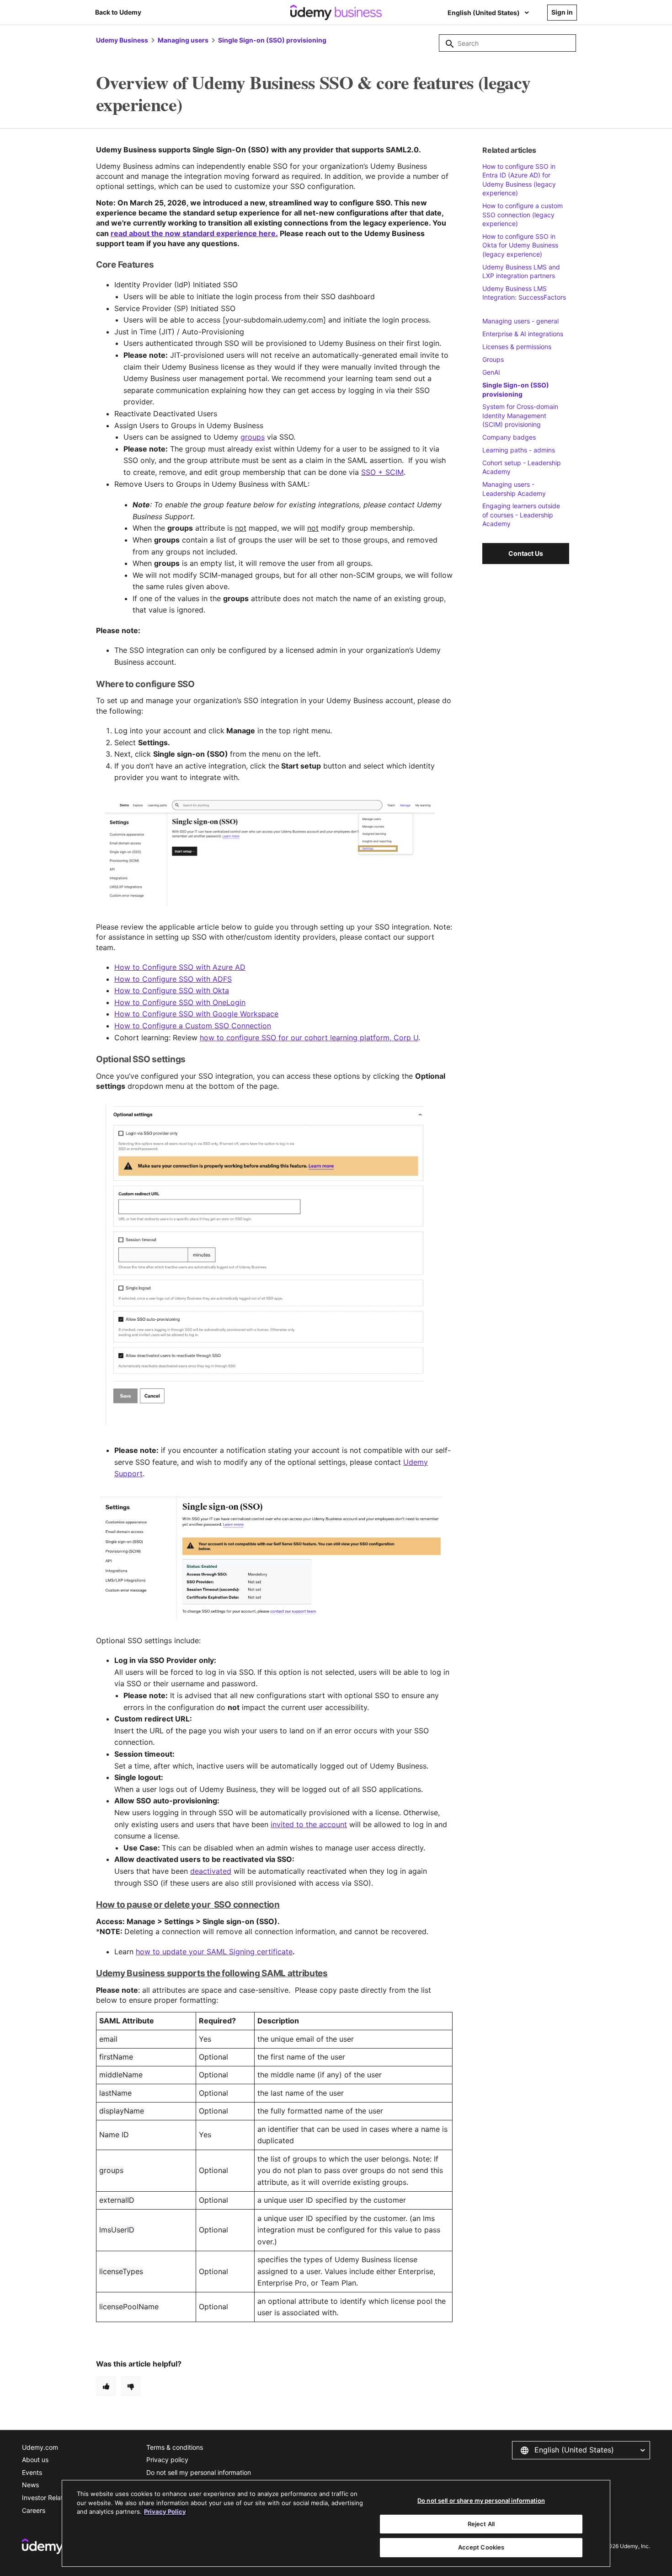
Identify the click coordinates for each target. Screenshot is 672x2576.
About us (35, 2460)
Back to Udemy (118, 12)
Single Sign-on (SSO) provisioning (272, 40)
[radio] (106, 2386)
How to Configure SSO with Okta (172, 990)
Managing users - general (520, 321)
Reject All (481, 2524)
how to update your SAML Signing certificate (214, 1952)
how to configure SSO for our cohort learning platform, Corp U (309, 1038)
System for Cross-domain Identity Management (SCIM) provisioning (520, 415)
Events (32, 2472)
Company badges (509, 437)
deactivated (211, 1871)
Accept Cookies (481, 2547)
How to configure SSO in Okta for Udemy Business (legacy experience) (520, 245)
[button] (581, 2450)
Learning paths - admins (519, 450)
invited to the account (309, 1824)
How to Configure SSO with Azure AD (180, 967)
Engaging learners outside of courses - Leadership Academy (521, 515)
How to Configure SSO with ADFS (173, 979)
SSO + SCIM (382, 472)
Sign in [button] (562, 12)
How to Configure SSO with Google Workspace (196, 1014)
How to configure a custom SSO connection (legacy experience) (523, 215)
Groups (493, 359)
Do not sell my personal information (199, 2472)
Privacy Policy (165, 2511)
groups (253, 437)
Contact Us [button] (526, 553)
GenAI (491, 372)
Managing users (183, 40)
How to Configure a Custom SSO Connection (193, 1026)
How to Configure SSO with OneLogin (180, 1002)
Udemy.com (40, 2447)
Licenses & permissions (517, 347)
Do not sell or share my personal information (481, 2501)
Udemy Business (122, 40)
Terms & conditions (175, 2447)
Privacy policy (167, 2460)
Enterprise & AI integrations (523, 334)
